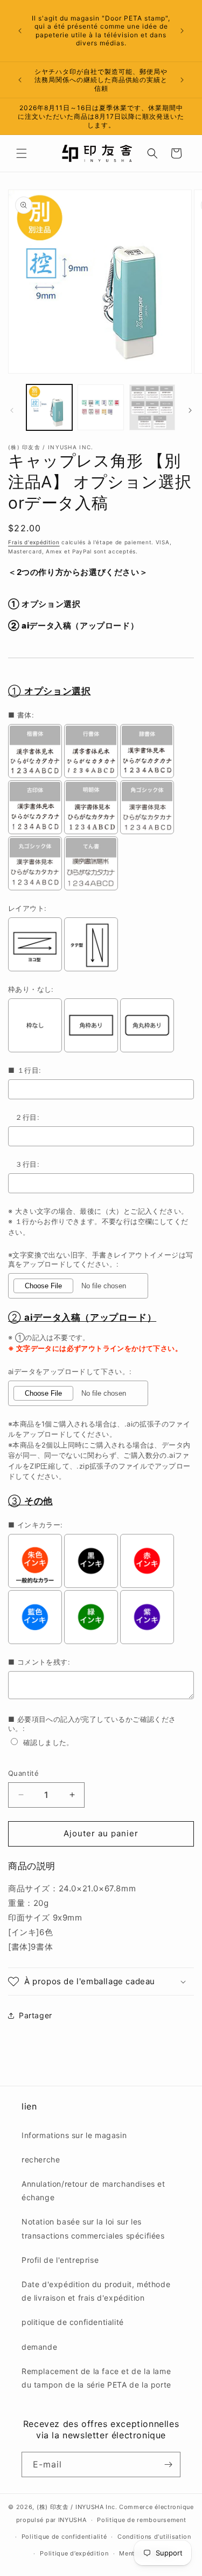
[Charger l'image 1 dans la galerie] (49, 407)
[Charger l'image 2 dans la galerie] (100, 407)
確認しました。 (48, 1742)
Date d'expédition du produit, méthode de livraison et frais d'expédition (96, 2291)
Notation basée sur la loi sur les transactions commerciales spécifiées (93, 2228)
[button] (22, 153)
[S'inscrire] (168, 2465)
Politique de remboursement (141, 2520)
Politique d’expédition (74, 2553)
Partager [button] (36, 2015)
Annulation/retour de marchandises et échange (93, 2190)
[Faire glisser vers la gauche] (12, 410)
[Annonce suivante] (182, 31)
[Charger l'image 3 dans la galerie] (152, 407)
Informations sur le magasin (74, 2135)
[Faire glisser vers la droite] (190, 410)
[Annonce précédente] (20, 31)
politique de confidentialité (73, 2322)
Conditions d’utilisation (154, 2537)
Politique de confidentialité (64, 2537)
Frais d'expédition (34, 542)
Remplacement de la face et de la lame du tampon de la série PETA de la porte (96, 2378)
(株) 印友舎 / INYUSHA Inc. (77, 2507)
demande (39, 2347)
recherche (41, 2159)
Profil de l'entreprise (60, 2260)
